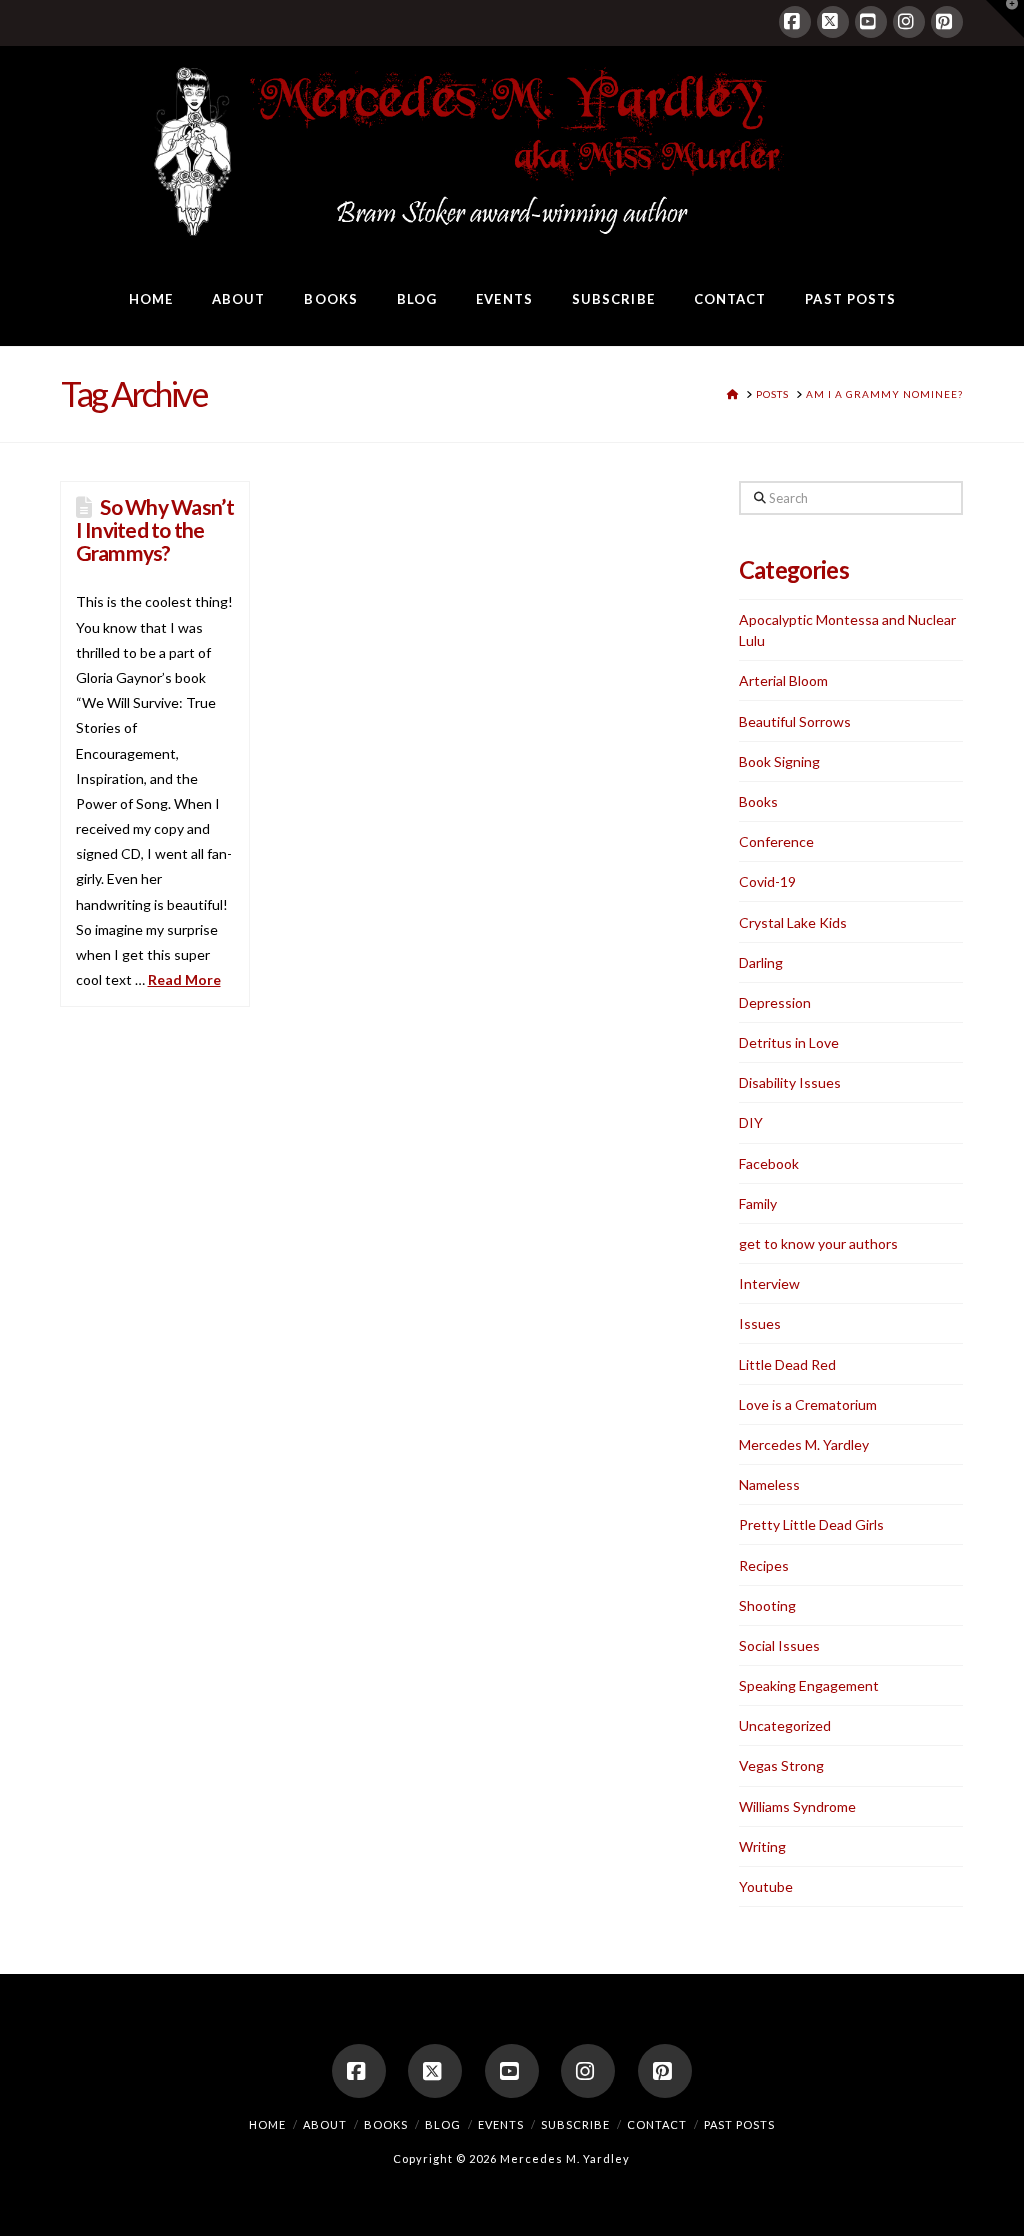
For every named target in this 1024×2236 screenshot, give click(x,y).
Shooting (767, 1605)
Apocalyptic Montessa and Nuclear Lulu (847, 630)
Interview (769, 1283)
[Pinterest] (947, 22)
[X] (833, 22)
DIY (751, 1122)
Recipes (764, 1565)
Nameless (769, 1484)
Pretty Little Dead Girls (811, 1524)
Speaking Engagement (809, 1685)
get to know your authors (818, 1243)
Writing (762, 1846)
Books (758, 801)
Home (267, 2124)
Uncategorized (785, 1725)
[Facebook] (795, 22)
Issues (760, 1323)
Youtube (766, 1886)
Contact (657, 2124)
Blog (443, 2124)
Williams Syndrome (797, 1806)
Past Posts (739, 2124)
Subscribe (575, 2124)
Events (501, 2124)
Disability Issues (790, 1082)
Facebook (769, 1163)
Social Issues (779, 1645)
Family (758, 1203)
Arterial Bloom (783, 680)
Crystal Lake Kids (793, 922)
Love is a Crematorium (808, 1404)
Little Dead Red (787, 1364)
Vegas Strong (781, 1765)
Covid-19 (767, 881)
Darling (761, 962)
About (325, 2124)
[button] (1005, 19)
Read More (184, 979)
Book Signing (779, 761)
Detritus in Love (789, 1042)
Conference (776, 841)
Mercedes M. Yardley (804, 1444)
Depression (775, 1002)
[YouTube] (871, 22)
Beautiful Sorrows (795, 721)
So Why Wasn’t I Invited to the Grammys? (155, 529)
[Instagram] (909, 22)
